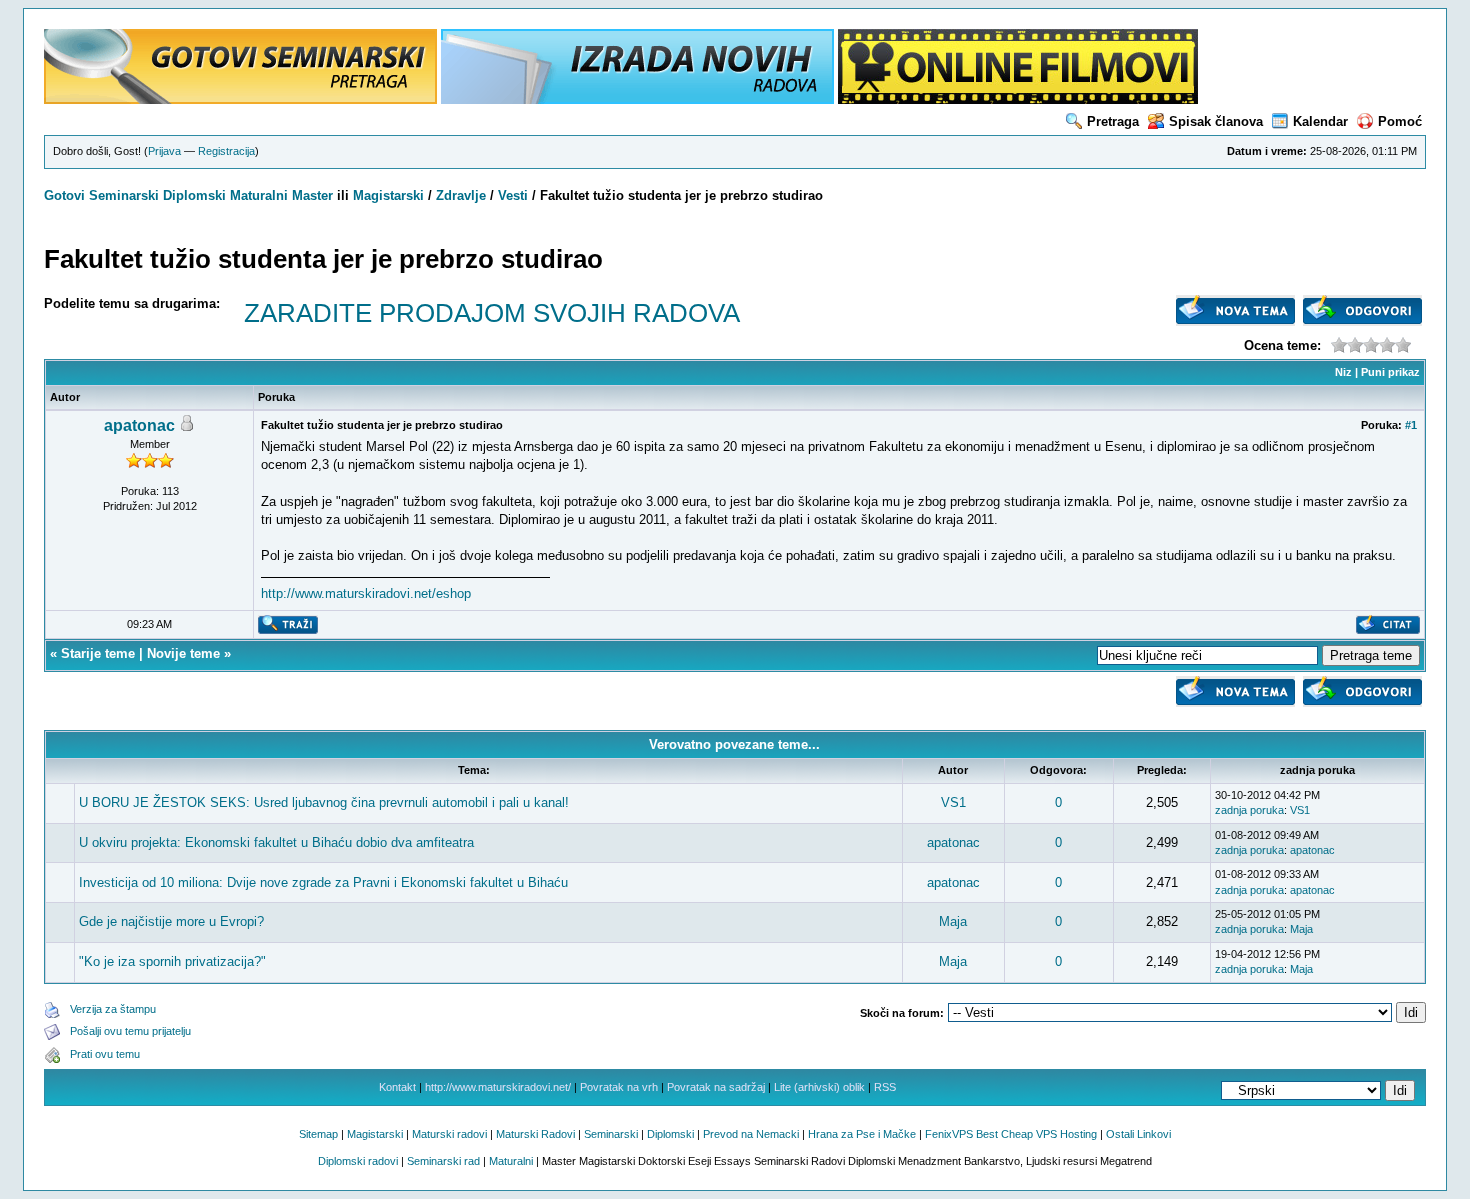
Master (312, 195)
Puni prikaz (1390, 372)
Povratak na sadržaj (716, 1087)
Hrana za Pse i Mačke (862, 1134)
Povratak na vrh (619, 1087)
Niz (1343, 372)
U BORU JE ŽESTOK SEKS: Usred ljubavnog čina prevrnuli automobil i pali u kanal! (324, 802)
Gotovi (66, 195)
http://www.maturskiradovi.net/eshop (366, 593)
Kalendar (1320, 121)
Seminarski (124, 195)
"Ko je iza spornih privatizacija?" (172, 961)
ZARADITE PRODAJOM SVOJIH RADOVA (492, 313)
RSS (885, 1087)
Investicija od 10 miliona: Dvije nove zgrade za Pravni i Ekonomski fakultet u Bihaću (323, 882)
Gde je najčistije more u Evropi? (171, 921)
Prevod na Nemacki (751, 1134)
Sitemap (318, 1134)
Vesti (513, 195)
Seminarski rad (443, 1161)
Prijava (164, 151)
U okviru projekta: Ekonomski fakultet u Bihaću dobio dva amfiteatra (276, 842)
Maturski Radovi (535, 1134)
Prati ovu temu (105, 1054)
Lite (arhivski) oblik (819, 1087)
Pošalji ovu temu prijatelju (130, 1031)
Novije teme (183, 653)
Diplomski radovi (358, 1161)
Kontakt (397, 1087)
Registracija (226, 151)
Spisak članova (1216, 121)
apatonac (139, 425)
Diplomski (194, 195)
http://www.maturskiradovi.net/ (498, 1087)
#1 (1411, 425)
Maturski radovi (449, 1134)
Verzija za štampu (113, 1009)
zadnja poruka (1249, 810)
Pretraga (1113, 121)
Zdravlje (461, 195)
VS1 (953, 802)
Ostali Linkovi (1138, 1134)
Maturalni (259, 195)
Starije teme (98, 653)
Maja (953, 921)
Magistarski (388, 195)
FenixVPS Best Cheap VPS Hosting (1011, 1134)
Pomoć (1400, 121)
